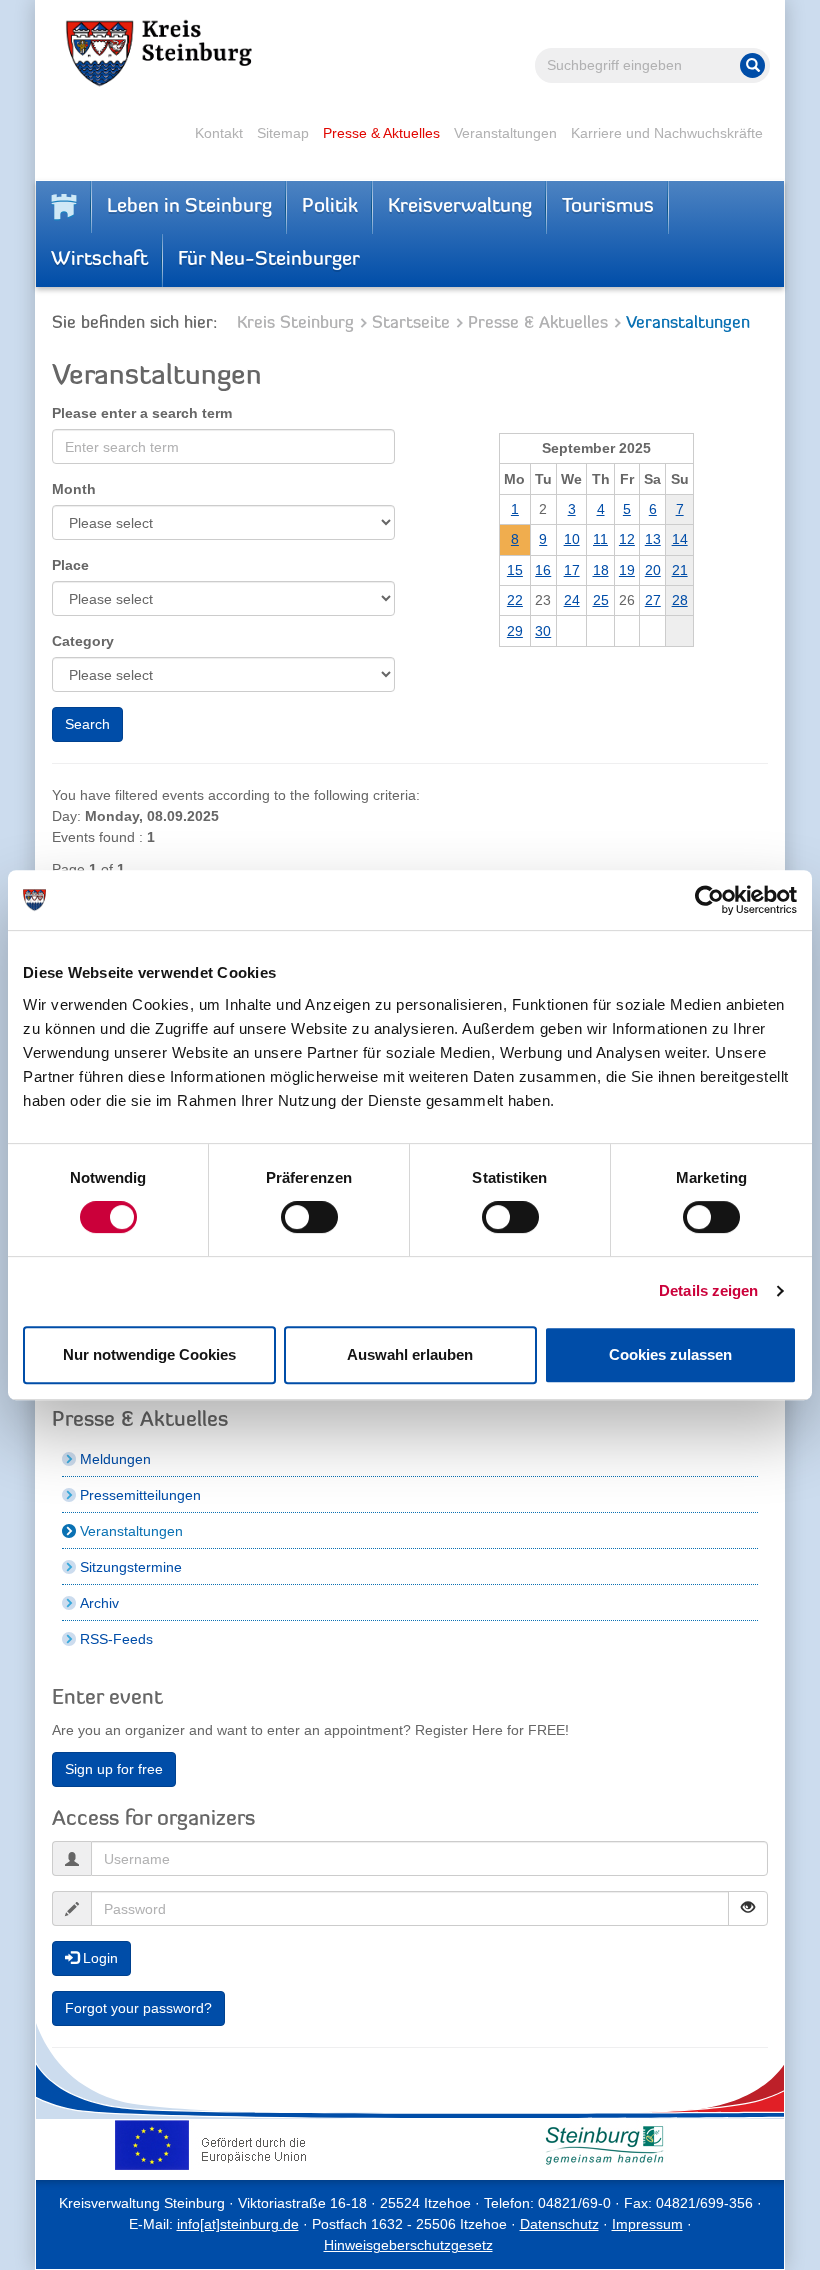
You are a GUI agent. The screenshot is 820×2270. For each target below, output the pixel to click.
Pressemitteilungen (140, 1495)
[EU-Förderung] (215, 2145)
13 (653, 539)
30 (543, 631)
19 (627, 570)
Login (98, 1958)
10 (572, 539)
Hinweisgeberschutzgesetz (408, 2245)
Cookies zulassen (670, 1354)
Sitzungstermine (131, 1567)
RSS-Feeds (116, 1639)
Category (83, 641)
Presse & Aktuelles (381, 133)
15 (515, 570)
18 (601, 570)
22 (515, 600)
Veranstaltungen (505, 133)
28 (680, 600)
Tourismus (608, 207)
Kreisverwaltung (460, 207)
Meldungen (115, 1459)
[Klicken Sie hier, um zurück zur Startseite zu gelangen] (64, 207)
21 (680, 570)
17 (572, 570)
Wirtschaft (99, 260)
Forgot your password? (138, 2008)
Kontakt (219, 133)
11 (600, 539)
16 (543, 570)
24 (572, 600)
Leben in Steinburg (189, 207)
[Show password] (748, 1908)
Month (74, 489)
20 (653, 570)
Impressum (647, 2224)
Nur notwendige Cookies (149, 1354)
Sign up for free (114, 1769)
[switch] (309, 1217)
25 (601, 600)
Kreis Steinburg (295, 323)
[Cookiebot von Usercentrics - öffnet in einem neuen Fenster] (709, 900)
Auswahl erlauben (410, 1354)
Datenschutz (559, 2224)
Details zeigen (708, 1290)
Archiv (99, 1603)
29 (515, 631)
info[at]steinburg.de (238, 2224)
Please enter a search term (142, 413)
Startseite (411, 323)
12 (627, 539)
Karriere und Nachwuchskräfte (667, 133)
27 (653, 600)
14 (680, 539)
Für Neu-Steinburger (269, 260)
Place (70, 565)
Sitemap (283, 133)
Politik (330, 207)
